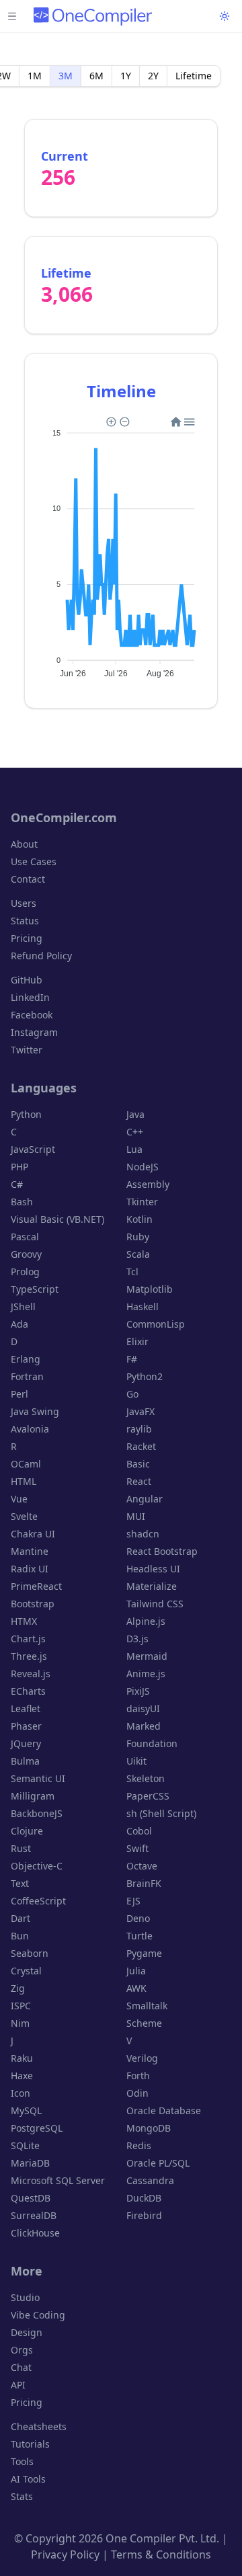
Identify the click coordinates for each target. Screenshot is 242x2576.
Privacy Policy (65, 2554)
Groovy (26, 1254)
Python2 (145, 1376)
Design (27, 2332)
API (18, 2385)
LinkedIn (30, 997)
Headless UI (153, 1569)
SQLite (25, 2145)
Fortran (27, 1376)
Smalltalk (147, 2006)
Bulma (25, 1761)
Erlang (26, 1359)
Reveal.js (31, 1674)
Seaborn (30, 1953)
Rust (21, 1848)
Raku (22, 2058)
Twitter (27, 1050)
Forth (138, 2076)
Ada (19, 1324)
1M (35, 76)
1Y (126, 76)
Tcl (132, 1272)
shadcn (143, 1534)
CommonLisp (156, 1324)
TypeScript (35, 1289)
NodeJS (143, 1167)
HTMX (24, 1621)
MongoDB (149, 2128)
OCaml (26, 1464)
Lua (134, 1149)
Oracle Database (164, 2110)
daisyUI (143, 1708)
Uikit (136, 1761)
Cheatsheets (39, 2426)
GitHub (27, 980)
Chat (21, 2367)
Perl (19, 1394)
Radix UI (30, 1569)
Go (132, 1394)
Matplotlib (150, 1289)
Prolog (25, 1272)
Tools (22, 2461)
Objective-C (37, 1866)
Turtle (139, 1936)
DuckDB (144, 2198)
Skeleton (146, 1778)
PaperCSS (148, 1796)
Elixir (137, 1341)
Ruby (138, 1237)
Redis (139, 2145)
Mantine (30, 1551)
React (139, 1481)
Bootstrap (33, 1604)
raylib (139, 1429)
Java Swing (35, 1411)
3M (66, 76)
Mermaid (147, 1656)
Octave (142, 1866)
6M (96, 76)
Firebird (144, 2215)
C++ (135, 1132)
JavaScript (33, 1149)
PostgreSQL (37, 2128)
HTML (24, 1481)
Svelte (24, 1516)
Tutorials (30, 2444)
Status (25, 921)
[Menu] (12, 16)
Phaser (26, 1726)
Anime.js (146, 1674)
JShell (23, 1306)
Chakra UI (33, 1534)
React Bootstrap (162, 1551)
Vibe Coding (38, 2315)
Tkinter (142, 1202)
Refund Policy (41, 956)
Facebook (32, 1015)
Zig (18, 1988)
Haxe (22, 2076)
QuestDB (31, 2198)
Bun (20, 1936)
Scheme (144, 2023)
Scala (138, 1254)
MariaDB (30, 2163)
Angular (145, 1499)
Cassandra (150, 2180)
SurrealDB (34, 2215)
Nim (20, 2023)
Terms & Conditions (161, 2554)
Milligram (33, 1796)
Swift (137, 1848)
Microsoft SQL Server (58, 2180)
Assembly (148, 1184)
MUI (136, 1516)
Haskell (143, 1306)
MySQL (26, 2110)
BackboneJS (37, 1813)
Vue (19, 1499)
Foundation (152, 1743)
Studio (25, 2297)
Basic (138, 1464)
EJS (133, 1901)
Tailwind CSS (155, 1604)
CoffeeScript (38, 1901)
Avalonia (30, 1429)
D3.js (137, 1639)
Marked (144, 1726)
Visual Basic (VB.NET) (57, 1219)
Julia (136, 1971)
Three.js (29, 1656)
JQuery (26, 1743)
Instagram (34, 1032)
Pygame (144, 1953)
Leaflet (26, 1708)
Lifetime (194, 76)
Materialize (152, 1586)
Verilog (142, 2058)
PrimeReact (36, 1586)
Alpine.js (146, 1621)
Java (135, 1114)
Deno (138, 1918)
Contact (28, 879)
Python (26, 1114)
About (24, 844)
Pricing (27, 938)
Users (24, 903)
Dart (21, 1918)
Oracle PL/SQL (158, 2163)
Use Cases (34, 861)
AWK (136, 1988)
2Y (153, 76)
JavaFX (140, 1411)
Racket (141, 1446)
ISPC (21, 2006)
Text (20, 1883)
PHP (19, 1167)
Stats (22, 2496)
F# (132, 1359)
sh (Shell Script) (161, 1813)
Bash (22, 1202)
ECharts (28, 1691)
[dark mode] (225, 16)
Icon (21, 2093)
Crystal (26, 1971)
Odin (137, 2093)
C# (17, 1184)
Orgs (22, 2350)
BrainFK (144, 1883)
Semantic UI (38, 1778)
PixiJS (138, 1691)
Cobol (139, 1831)
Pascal (25, 1237)
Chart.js (28, 1639)
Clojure (27, 1831)
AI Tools (28, 2479)
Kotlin (139, 1219)
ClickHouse (35, 2233)
